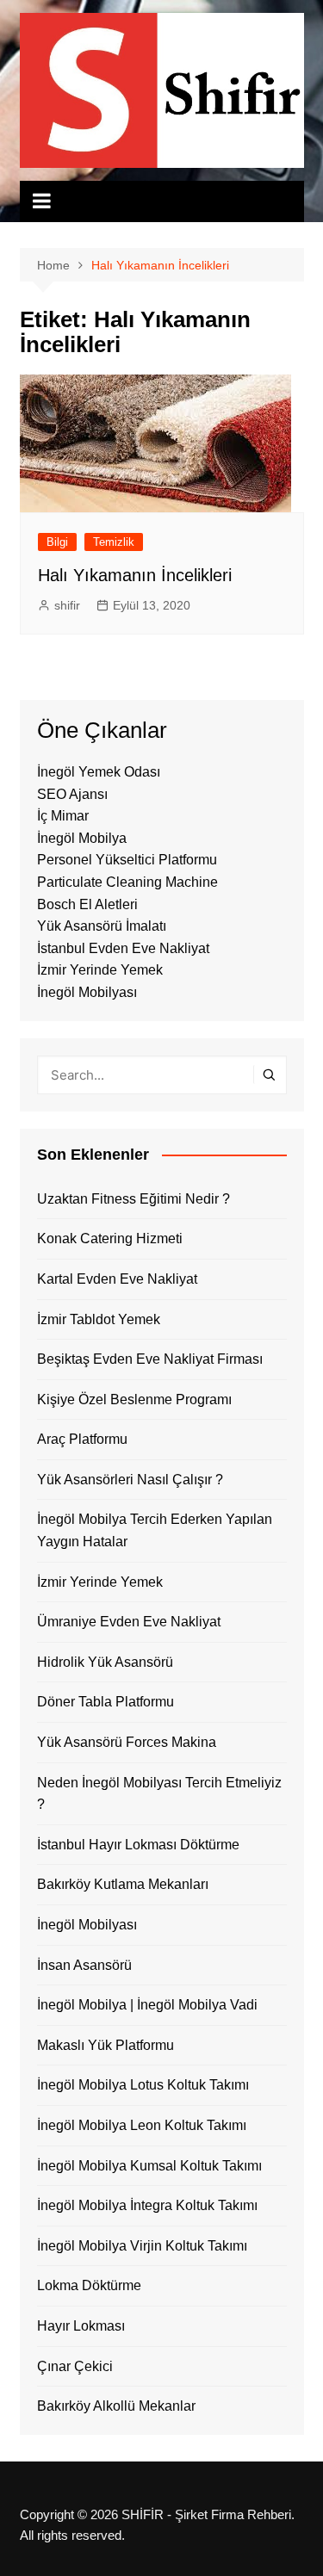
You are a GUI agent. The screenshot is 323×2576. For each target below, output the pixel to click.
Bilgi (57, 542)
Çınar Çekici (75, 2366)
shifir (67, 605)
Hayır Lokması (81, 2326)
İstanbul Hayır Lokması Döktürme (138, 1845)
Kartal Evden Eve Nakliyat (117, 1279)
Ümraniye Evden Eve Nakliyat (129, 1622)
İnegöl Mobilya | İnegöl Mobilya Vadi (147, 2005)
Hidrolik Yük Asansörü (105, 1662)
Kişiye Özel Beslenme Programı (134, 1399)
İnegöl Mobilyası (87, 992)
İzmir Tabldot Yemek (99, 1319)
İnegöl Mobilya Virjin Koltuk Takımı (142, 2246)
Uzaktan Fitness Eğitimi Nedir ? (134, 1199)
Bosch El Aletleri (87, 904)
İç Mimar (63, 816)
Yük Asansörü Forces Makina (127, 1742)
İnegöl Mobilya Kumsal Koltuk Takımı (149, 2166)
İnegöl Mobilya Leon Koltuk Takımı (142, 2125)
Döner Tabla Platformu (106, 1702)
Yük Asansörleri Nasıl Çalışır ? (130, 1480)
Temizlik (114, 542)
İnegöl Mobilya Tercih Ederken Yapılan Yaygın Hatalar (155, 1530)
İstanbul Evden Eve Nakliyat (123, 948)
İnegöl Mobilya (82, 838)
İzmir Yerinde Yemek (100, 970)
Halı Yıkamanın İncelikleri (135, 575)
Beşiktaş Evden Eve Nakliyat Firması (150, 1359)
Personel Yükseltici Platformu (127, 860)
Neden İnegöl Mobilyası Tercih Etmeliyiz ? (159, 1794)
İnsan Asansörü (84, 1965)
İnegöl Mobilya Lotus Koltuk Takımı (143, 2085)
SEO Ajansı (72, 794)
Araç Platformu (82, 1439)
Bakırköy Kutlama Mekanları (123, 1884)
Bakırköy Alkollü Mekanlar (116, 2406)
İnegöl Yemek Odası (99, 772)
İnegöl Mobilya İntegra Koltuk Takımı (147, 2205)
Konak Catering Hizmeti (110, 1238)
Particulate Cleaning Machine (127, 882)
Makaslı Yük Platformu (106, 2045)
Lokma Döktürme (89, 2285)
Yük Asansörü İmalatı (102, 926)
